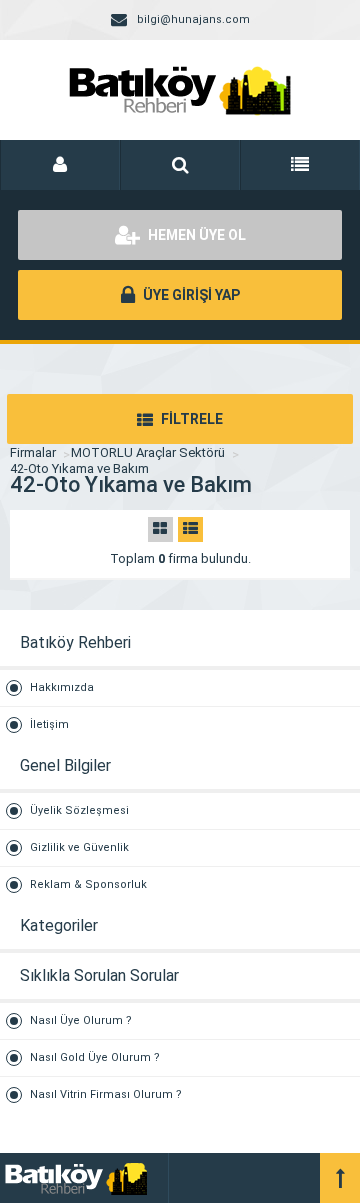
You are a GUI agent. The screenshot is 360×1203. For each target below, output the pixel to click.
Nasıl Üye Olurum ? (81, 1020)
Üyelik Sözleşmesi (79, 810)
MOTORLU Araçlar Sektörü (148, 452)
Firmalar (33, 452)
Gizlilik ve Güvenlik (79, 847)
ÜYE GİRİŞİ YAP (190, 295)
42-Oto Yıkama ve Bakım (79, 468)
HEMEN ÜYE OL (195, 235)
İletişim (49, 724)
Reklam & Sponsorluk (88, 884)
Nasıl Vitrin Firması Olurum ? (106, 1094)
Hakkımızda (62, 687)
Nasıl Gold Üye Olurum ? (95, 1057)
